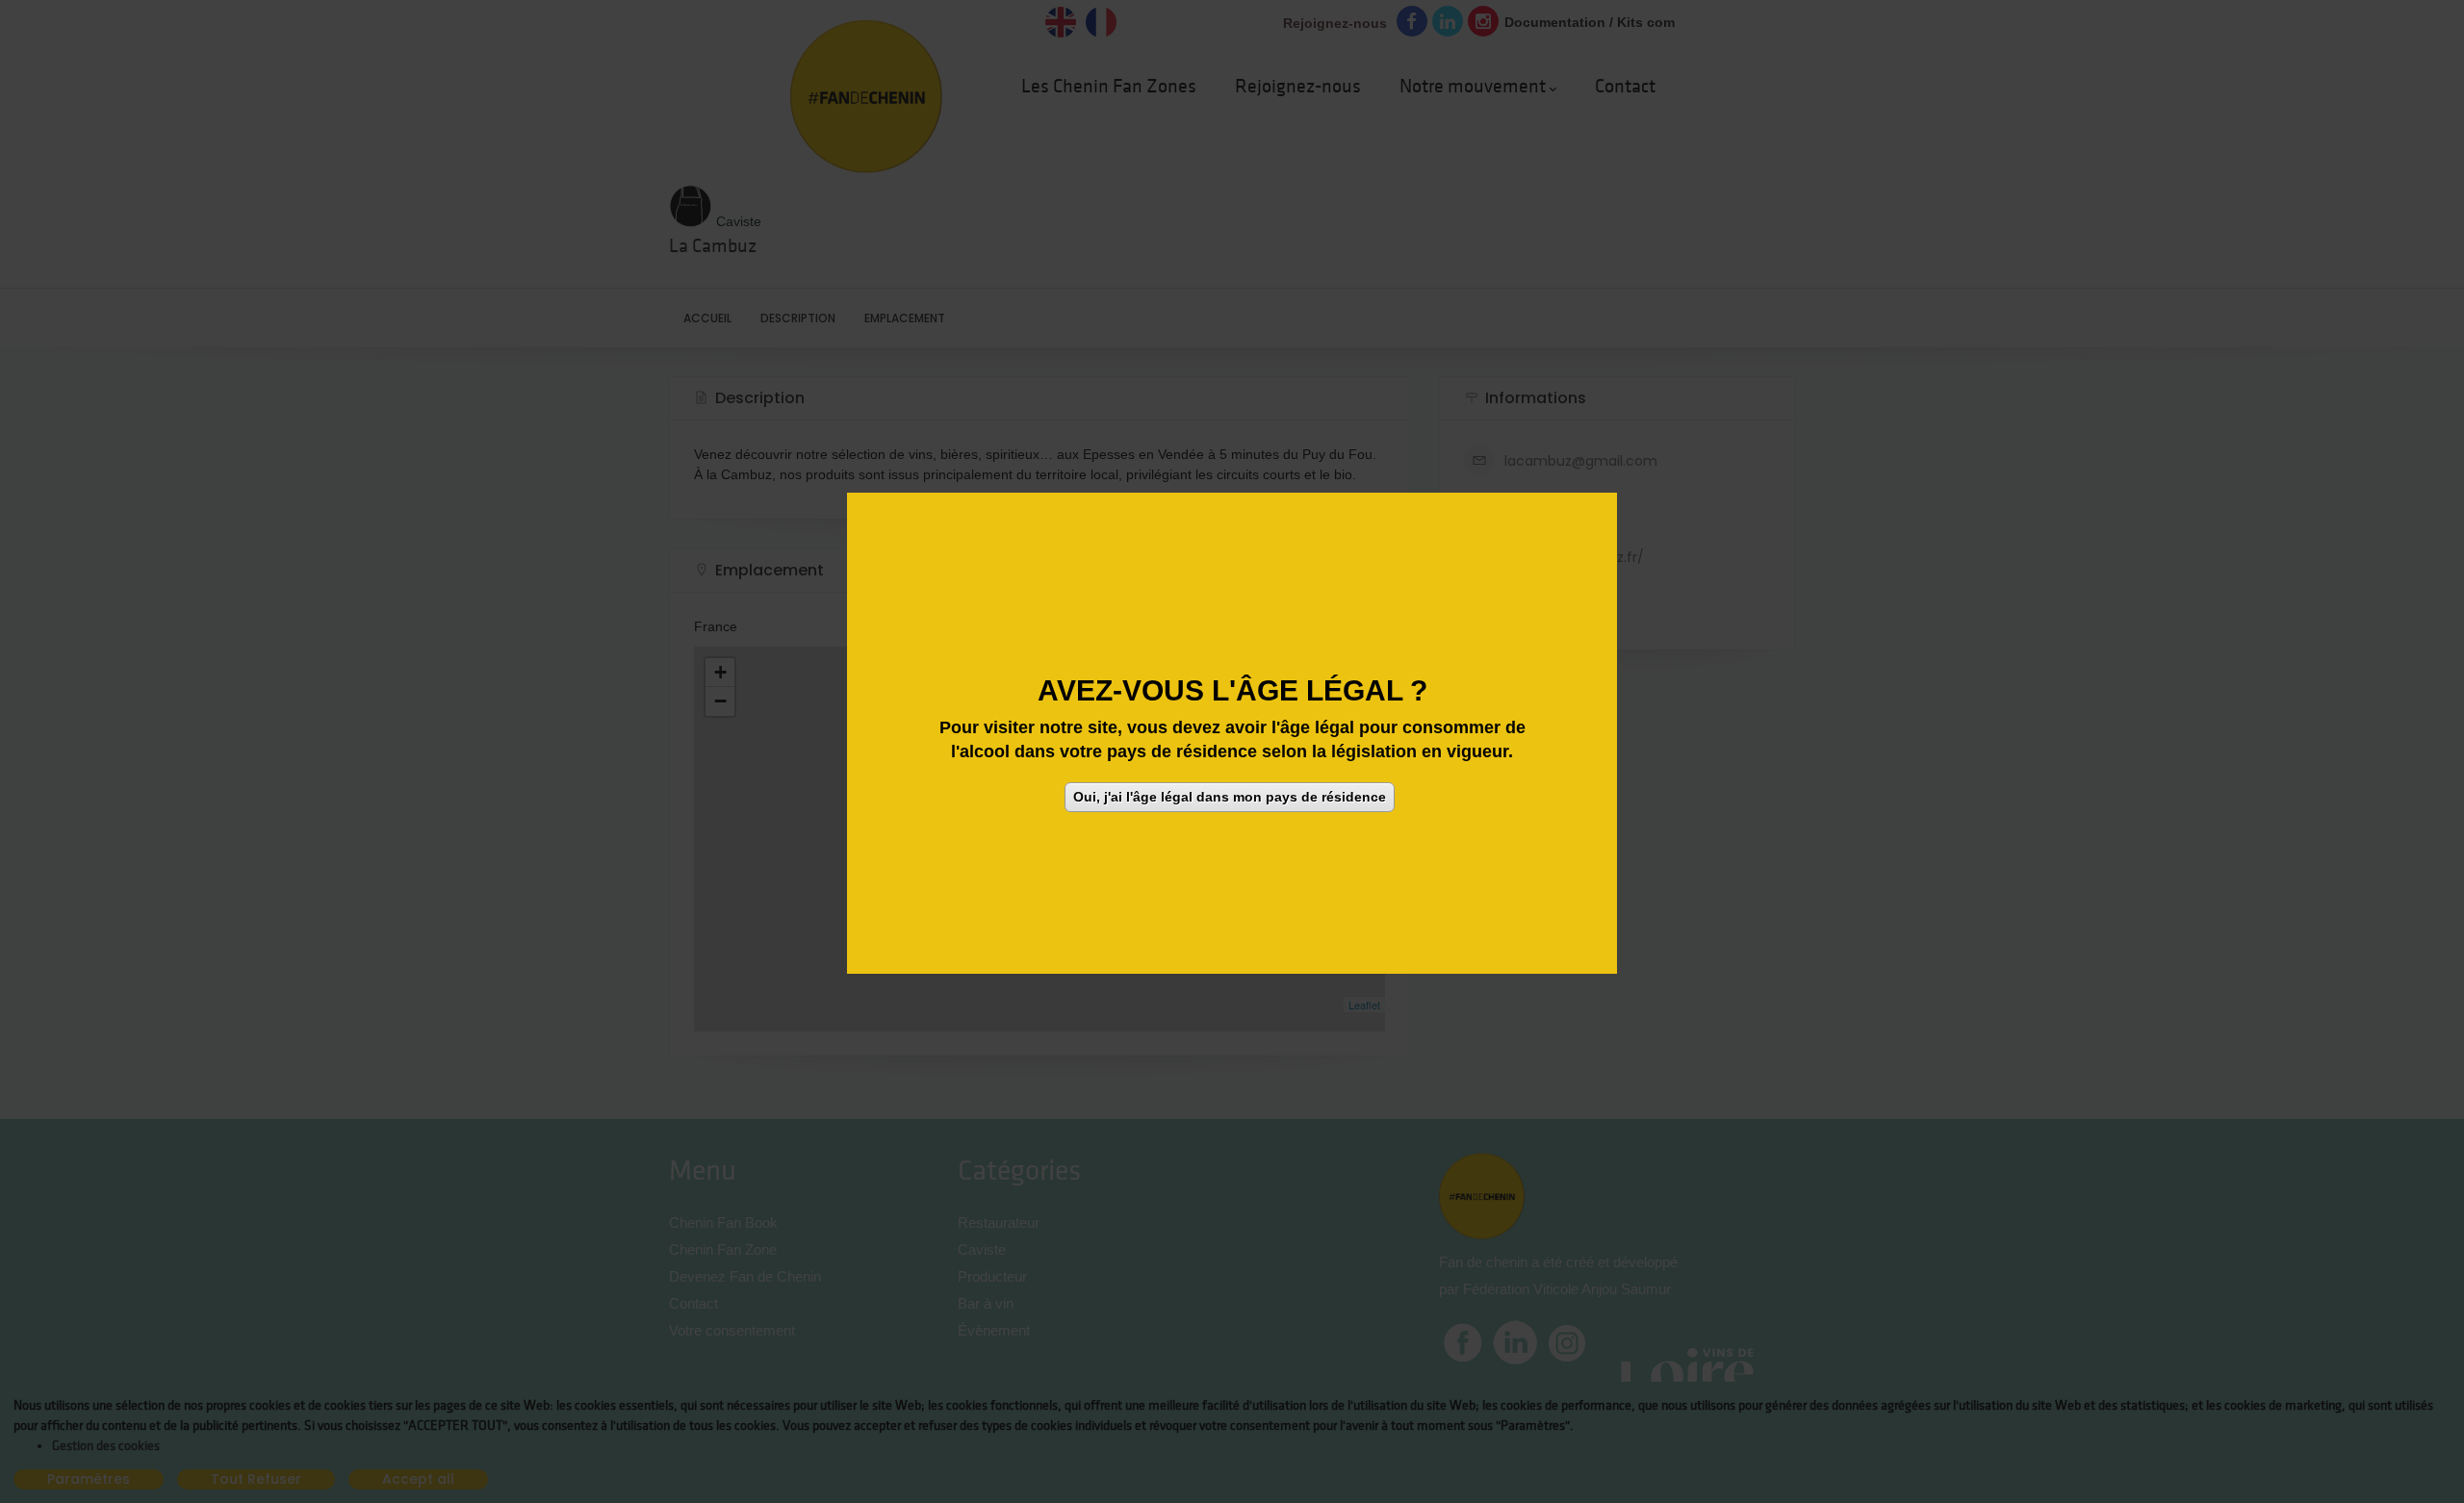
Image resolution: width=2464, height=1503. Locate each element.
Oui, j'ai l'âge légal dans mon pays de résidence (1230, 797)
